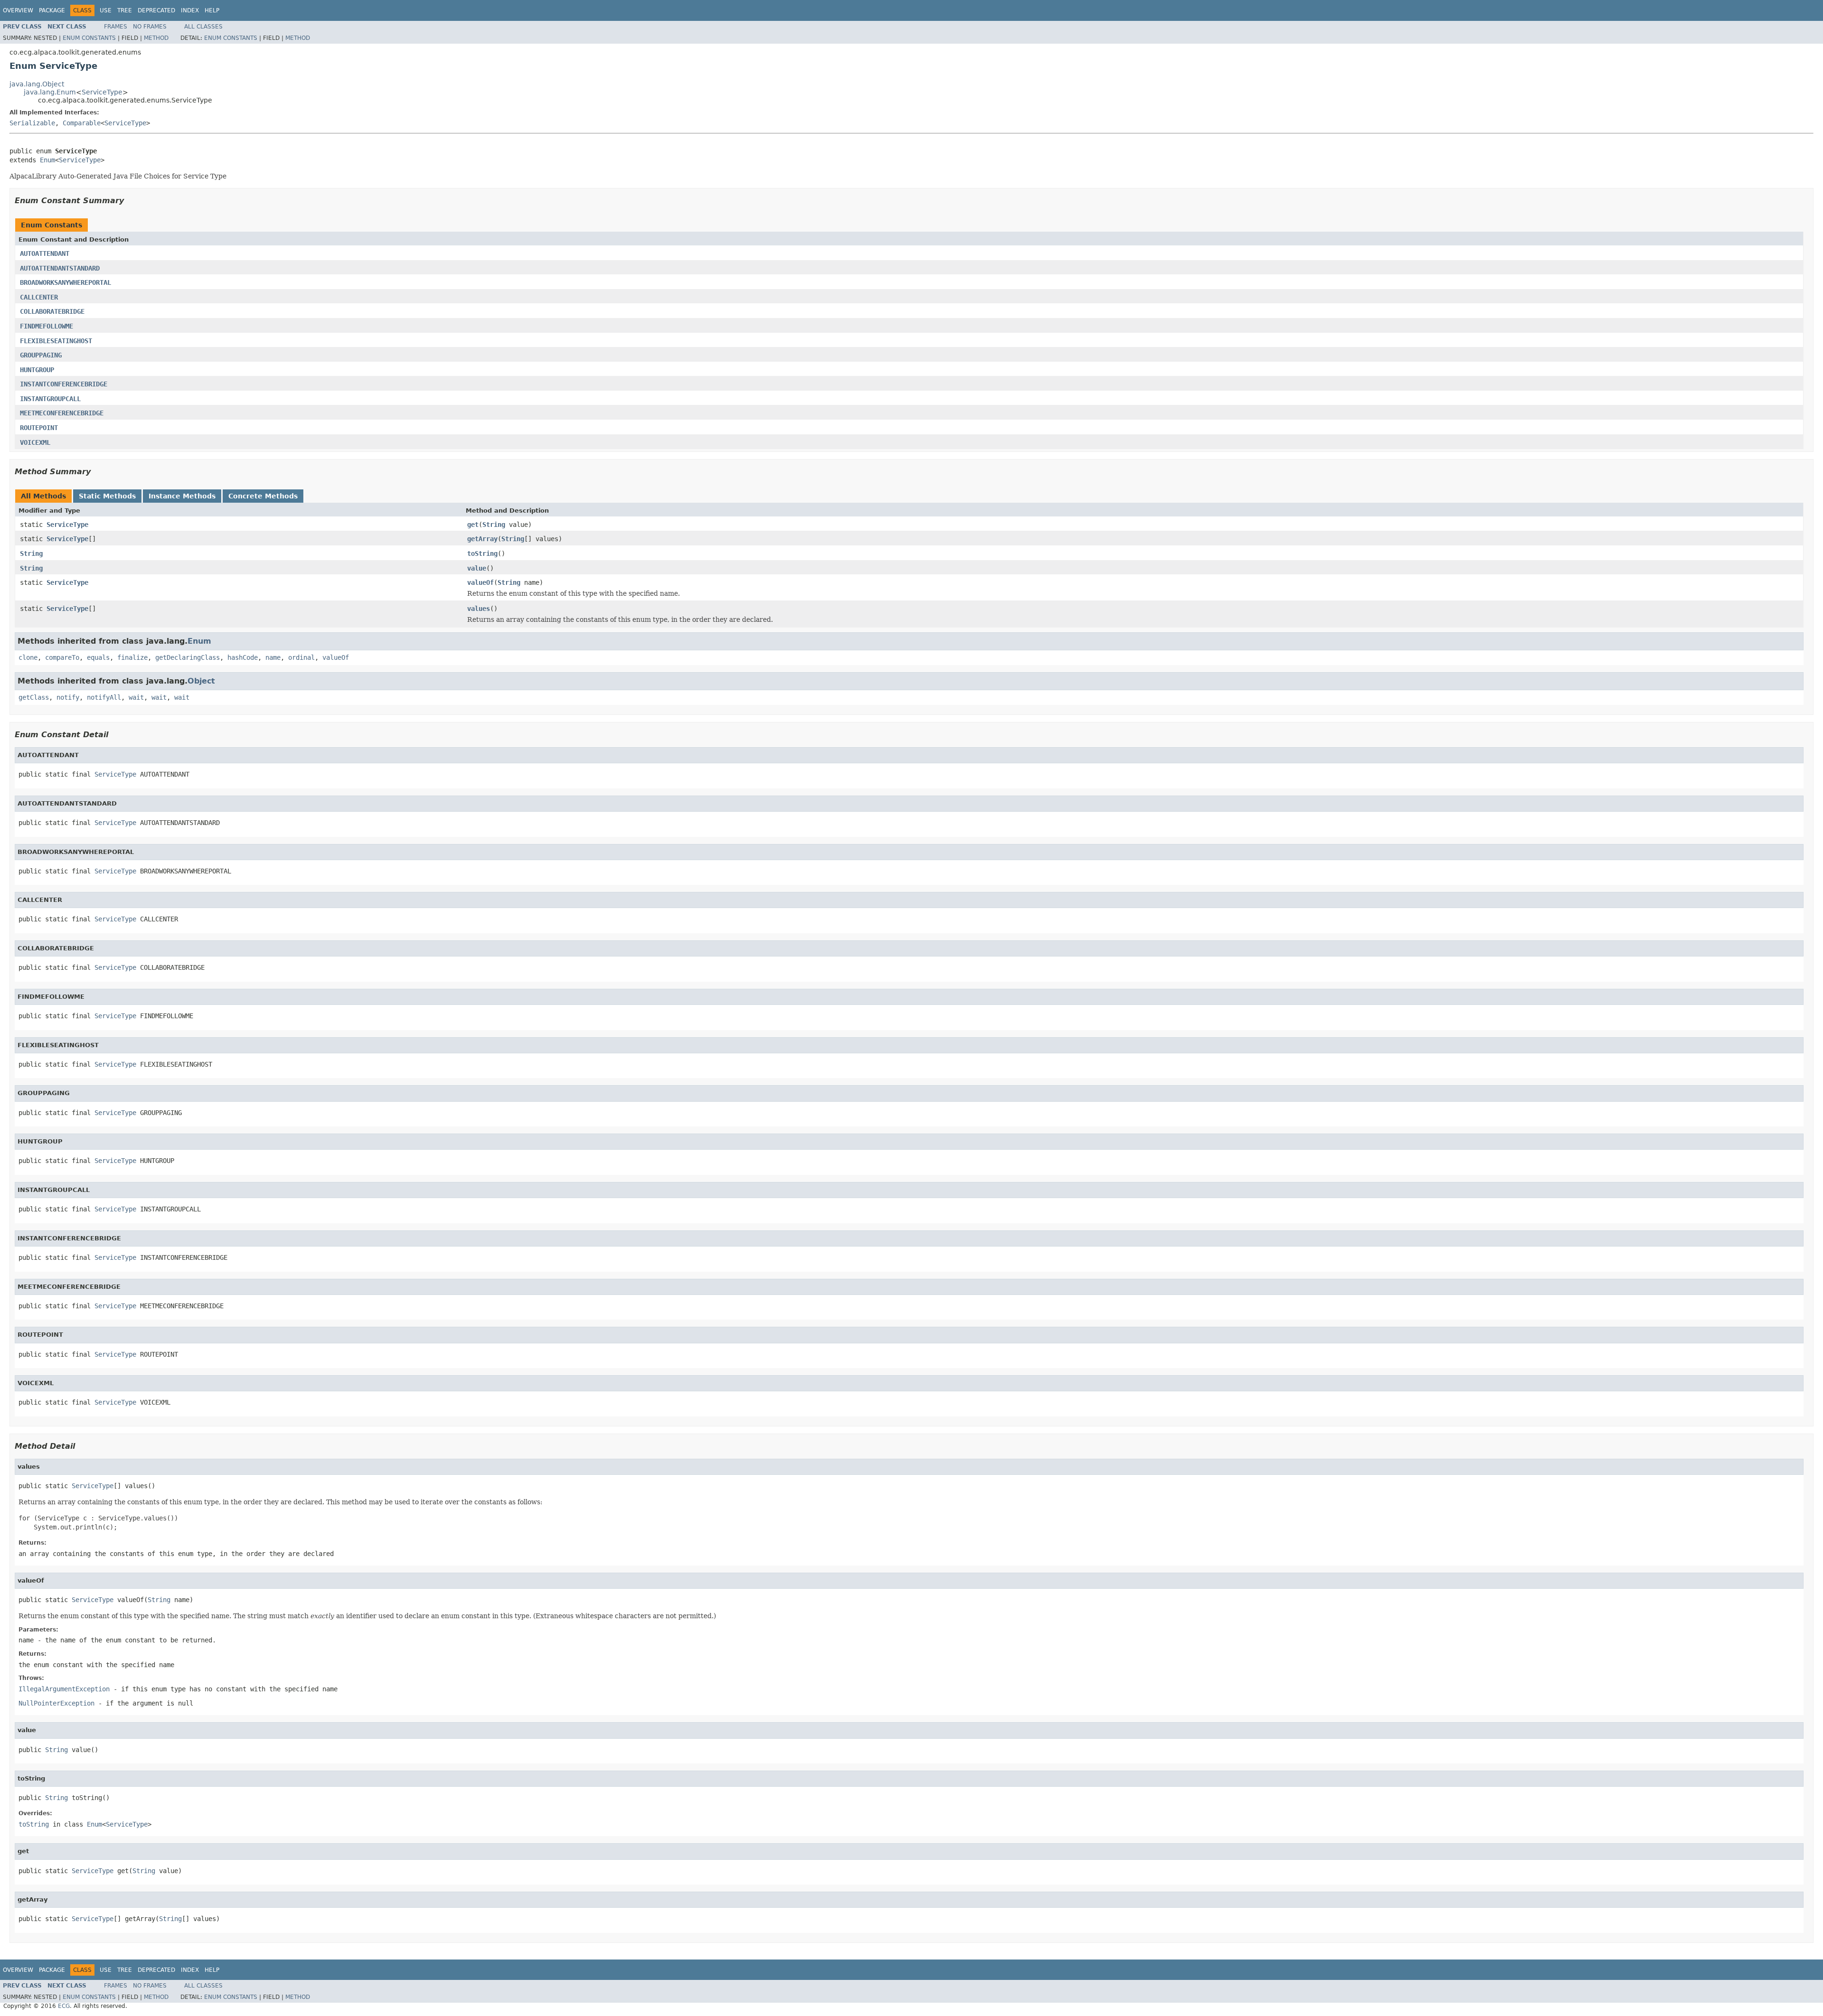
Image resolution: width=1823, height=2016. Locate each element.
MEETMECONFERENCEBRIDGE (62, 413)
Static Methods (107, 496)
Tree (125, 10)
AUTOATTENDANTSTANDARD (60, 268)
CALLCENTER (39, 297)
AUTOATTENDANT (45, 253)
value (477, 568)
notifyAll (104, 697)
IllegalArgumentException (64, 1689)
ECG (64, 2006)
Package (52, 10)
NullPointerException (56, 1703)
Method (156, 38)
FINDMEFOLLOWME (47, 326)
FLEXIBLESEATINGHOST (56, 341)
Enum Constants (89, 38)
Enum (47, 160)
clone (28, 657)
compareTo (62, 657)
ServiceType (102, 92)
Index (190, 10)
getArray (482, 539)
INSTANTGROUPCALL (50, 399)
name (273, 657)
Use (106, 10)
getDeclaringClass (188, 657)
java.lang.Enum (50, 92)
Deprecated (156, 10)
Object (201, 681)
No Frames (150, 27)
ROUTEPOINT (39, 428)
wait (136, 697)
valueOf (480, 582)
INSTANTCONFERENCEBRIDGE (64, 384)
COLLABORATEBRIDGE (52, 311)
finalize (132, 657)
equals (98, 657)
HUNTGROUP (37, 370)
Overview (18, 10)
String (494, 525)
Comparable (82, 123)
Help (212, 10)
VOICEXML (35, 442)
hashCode (243, 657)
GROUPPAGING (41, 355)
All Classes (203, 27)
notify (68, 697)
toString (482, 553)
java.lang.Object (37, 84)
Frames (116, 27)
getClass (34, 697)
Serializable (32, 123)
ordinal (301, 657)
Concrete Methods (263, 496)
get (473, 525)
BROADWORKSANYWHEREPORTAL (66, 282)
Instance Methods (182, 496)
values (479, 609)
